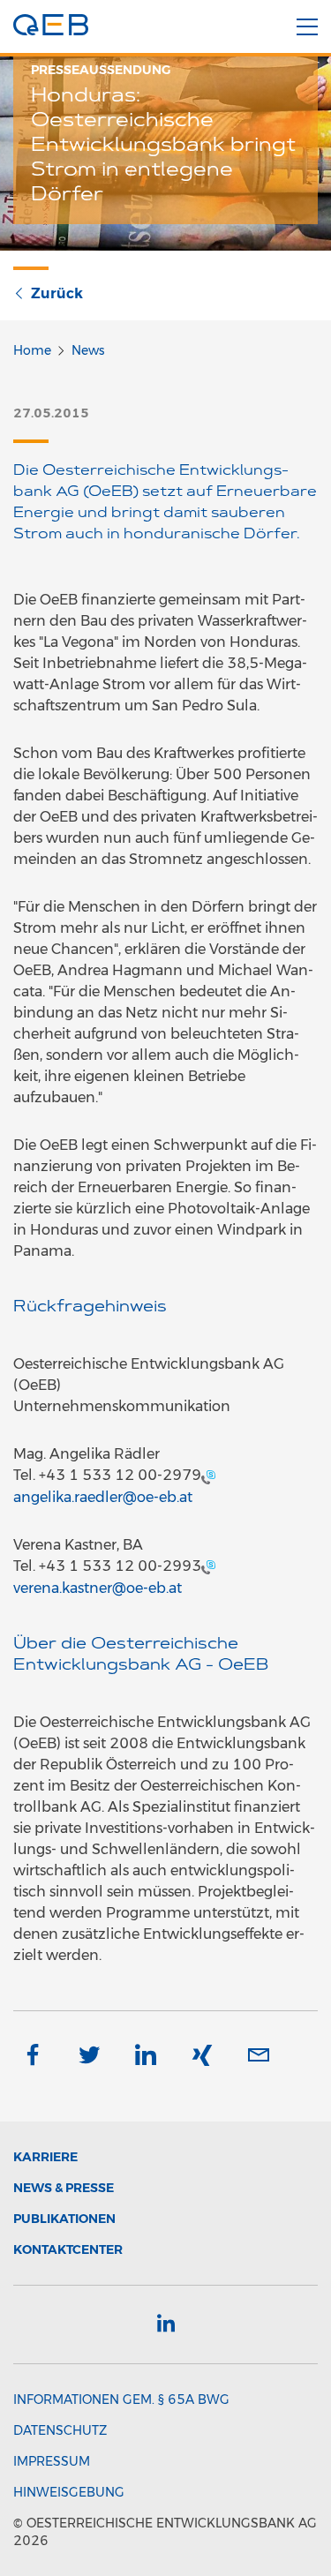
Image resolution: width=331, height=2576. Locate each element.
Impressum (52, 2461)
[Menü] (307, 27)
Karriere (45, 2157)
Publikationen (64, 2219)
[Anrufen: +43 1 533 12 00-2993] (208, 1567)
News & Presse (64, 2188)
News (88, 350)
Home (32, 350)
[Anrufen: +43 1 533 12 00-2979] (208, 1476)
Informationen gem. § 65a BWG (121, 2400)
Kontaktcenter (68, 2249)
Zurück (57, 293)
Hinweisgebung (69, 2492)
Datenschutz (60, 2430)
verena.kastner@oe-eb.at (98, 1588)
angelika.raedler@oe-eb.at (103, 1497)
